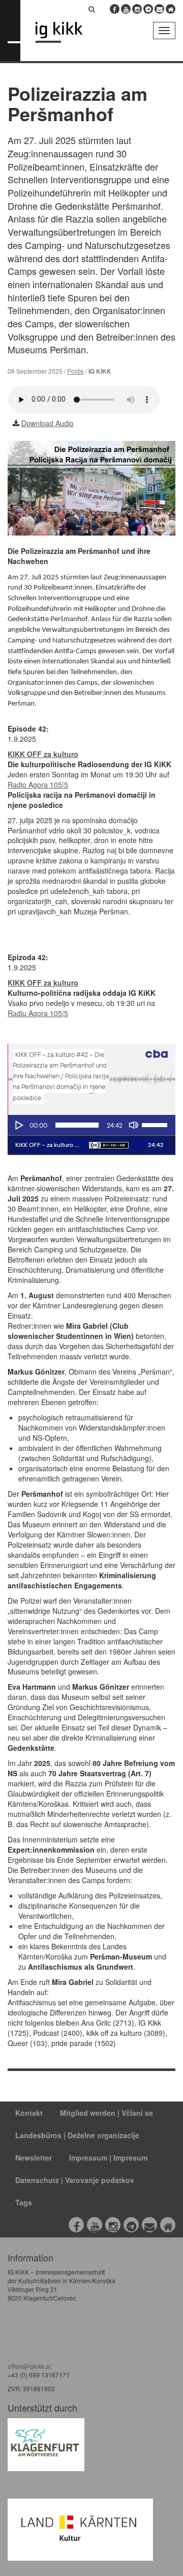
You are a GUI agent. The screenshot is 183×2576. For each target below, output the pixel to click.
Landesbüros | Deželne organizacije (77, 2135)
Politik (75, 371)
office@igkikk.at (29, 2366)
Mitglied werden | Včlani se (106, 2113)
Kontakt (29, 2113)
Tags (24, 2202)
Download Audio (48, 423)
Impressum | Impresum (108, 2158)
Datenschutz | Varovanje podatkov (75, 2180)
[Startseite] (74, 32)
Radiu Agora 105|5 (38, 1013)
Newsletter (34, 2158)
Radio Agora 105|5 (38, 785)
